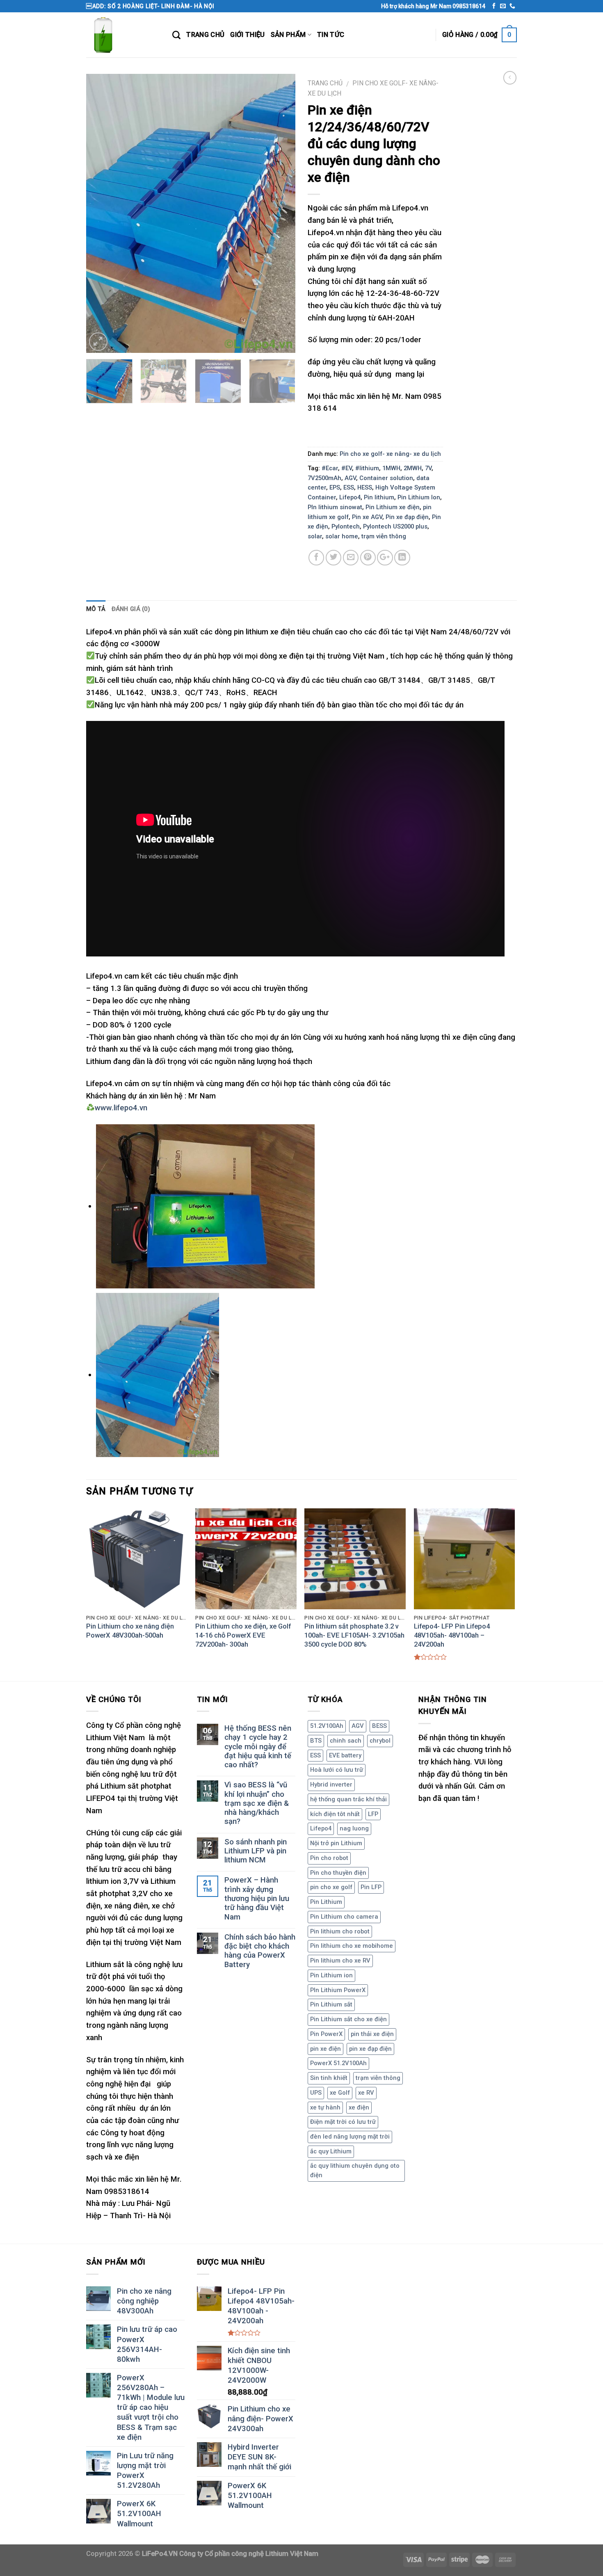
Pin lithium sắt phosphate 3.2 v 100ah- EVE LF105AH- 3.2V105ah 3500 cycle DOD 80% (354, 1635)
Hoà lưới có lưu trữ (337, 1770)
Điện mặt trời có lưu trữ (343, 2122)
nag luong (354, 1828)
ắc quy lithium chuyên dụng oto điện (355, 2171)
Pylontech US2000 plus (395, 526)
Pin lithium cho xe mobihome (352, 1946)
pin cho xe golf (331, 1887)
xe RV (366, 2093)
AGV (350, 478)
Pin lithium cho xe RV (340, 1961)
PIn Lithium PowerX (338, 1990)
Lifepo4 (350, 497)
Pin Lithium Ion (419, 497)
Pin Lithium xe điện (393, 507)
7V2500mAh (324, 478)
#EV (347, 468)
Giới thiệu (247, 35)
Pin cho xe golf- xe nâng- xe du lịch (390, 454)
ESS (349, 487)
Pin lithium (379, 497)
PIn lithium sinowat (335, 507)
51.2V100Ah (327, 1726)
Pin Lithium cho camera (344, 1917)
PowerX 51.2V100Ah (338, 2063)
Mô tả (96, 609)
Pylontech (346, 526)
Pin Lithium (326, 1902)
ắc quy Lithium (331, 2151)
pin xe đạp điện (370, 2049)
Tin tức (331, 35)
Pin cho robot (329, 1858)
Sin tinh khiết (329, 2078)
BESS (379, 1726)
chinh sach (346, 1741)
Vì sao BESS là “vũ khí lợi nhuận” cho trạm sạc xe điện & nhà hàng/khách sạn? (257, 1803)
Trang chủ (325, 83)
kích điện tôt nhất (335, 1814)
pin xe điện (325, 2049)
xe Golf (340, 2093)
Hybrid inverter (331, 1784)
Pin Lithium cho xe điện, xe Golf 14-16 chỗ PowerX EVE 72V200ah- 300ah (243, 1635)
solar (315, 536)
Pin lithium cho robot (340, 1931)
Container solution (386, 478)
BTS (316, 1741)
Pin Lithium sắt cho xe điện (348, 2019)
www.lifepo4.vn (121, 1108)
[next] (281, 213)
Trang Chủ (205, 35)
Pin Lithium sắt (331, 2004)
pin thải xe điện (372, 2034)
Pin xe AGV (367, 517)
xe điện (359, 2107)
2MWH (413, 468)
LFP (373, 1814)
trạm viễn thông (384, 536)
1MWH (391, 468)
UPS (316, 2093)
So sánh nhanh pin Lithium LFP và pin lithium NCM (256, 1851)
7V (428, 468)
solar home (342, 536)
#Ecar (330, 468)
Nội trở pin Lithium (336, 1843)
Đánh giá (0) (131, 609)
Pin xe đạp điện (407, 517)
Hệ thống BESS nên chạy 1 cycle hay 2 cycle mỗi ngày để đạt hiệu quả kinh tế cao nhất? (258, 1747)
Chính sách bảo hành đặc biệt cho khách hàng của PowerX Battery (260, 1951)
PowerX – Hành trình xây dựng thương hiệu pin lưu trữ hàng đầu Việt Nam (257, 1898)
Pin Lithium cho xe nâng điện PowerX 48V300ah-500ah (130, 1631)
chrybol (380, 1741)
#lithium (367, 468)
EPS (335, 487)
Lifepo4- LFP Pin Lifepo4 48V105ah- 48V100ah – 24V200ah (452, 1635)
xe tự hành (325, 2107)
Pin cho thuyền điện (338, 1873)
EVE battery (345, 1755)
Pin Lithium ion (331, 1975)
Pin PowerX (326, 2034)
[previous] (100, 213)
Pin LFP (371, 1887)
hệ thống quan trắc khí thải (348, 1799)
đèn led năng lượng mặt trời (350, 2137)
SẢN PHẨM (288, 35)
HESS (365, 487)
